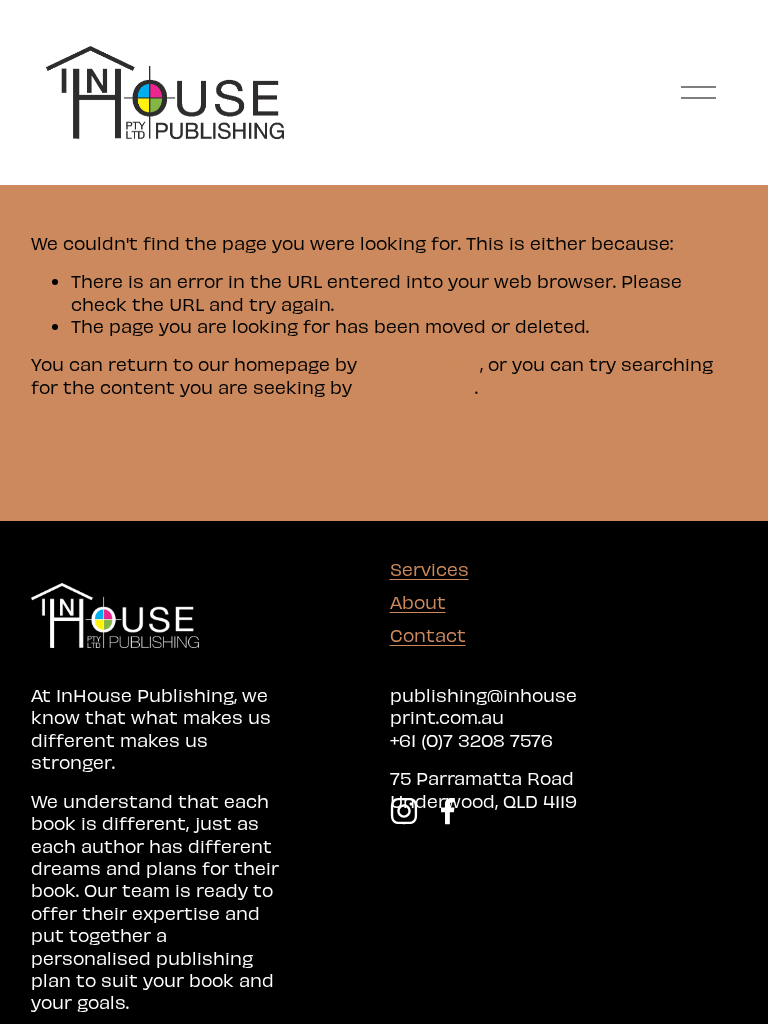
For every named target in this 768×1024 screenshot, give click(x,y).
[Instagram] (404, 811)
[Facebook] (448, 811)
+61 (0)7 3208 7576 (471, 739)
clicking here (421, 363)
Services (429, 568)
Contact (428, 634)
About (418, 601)
